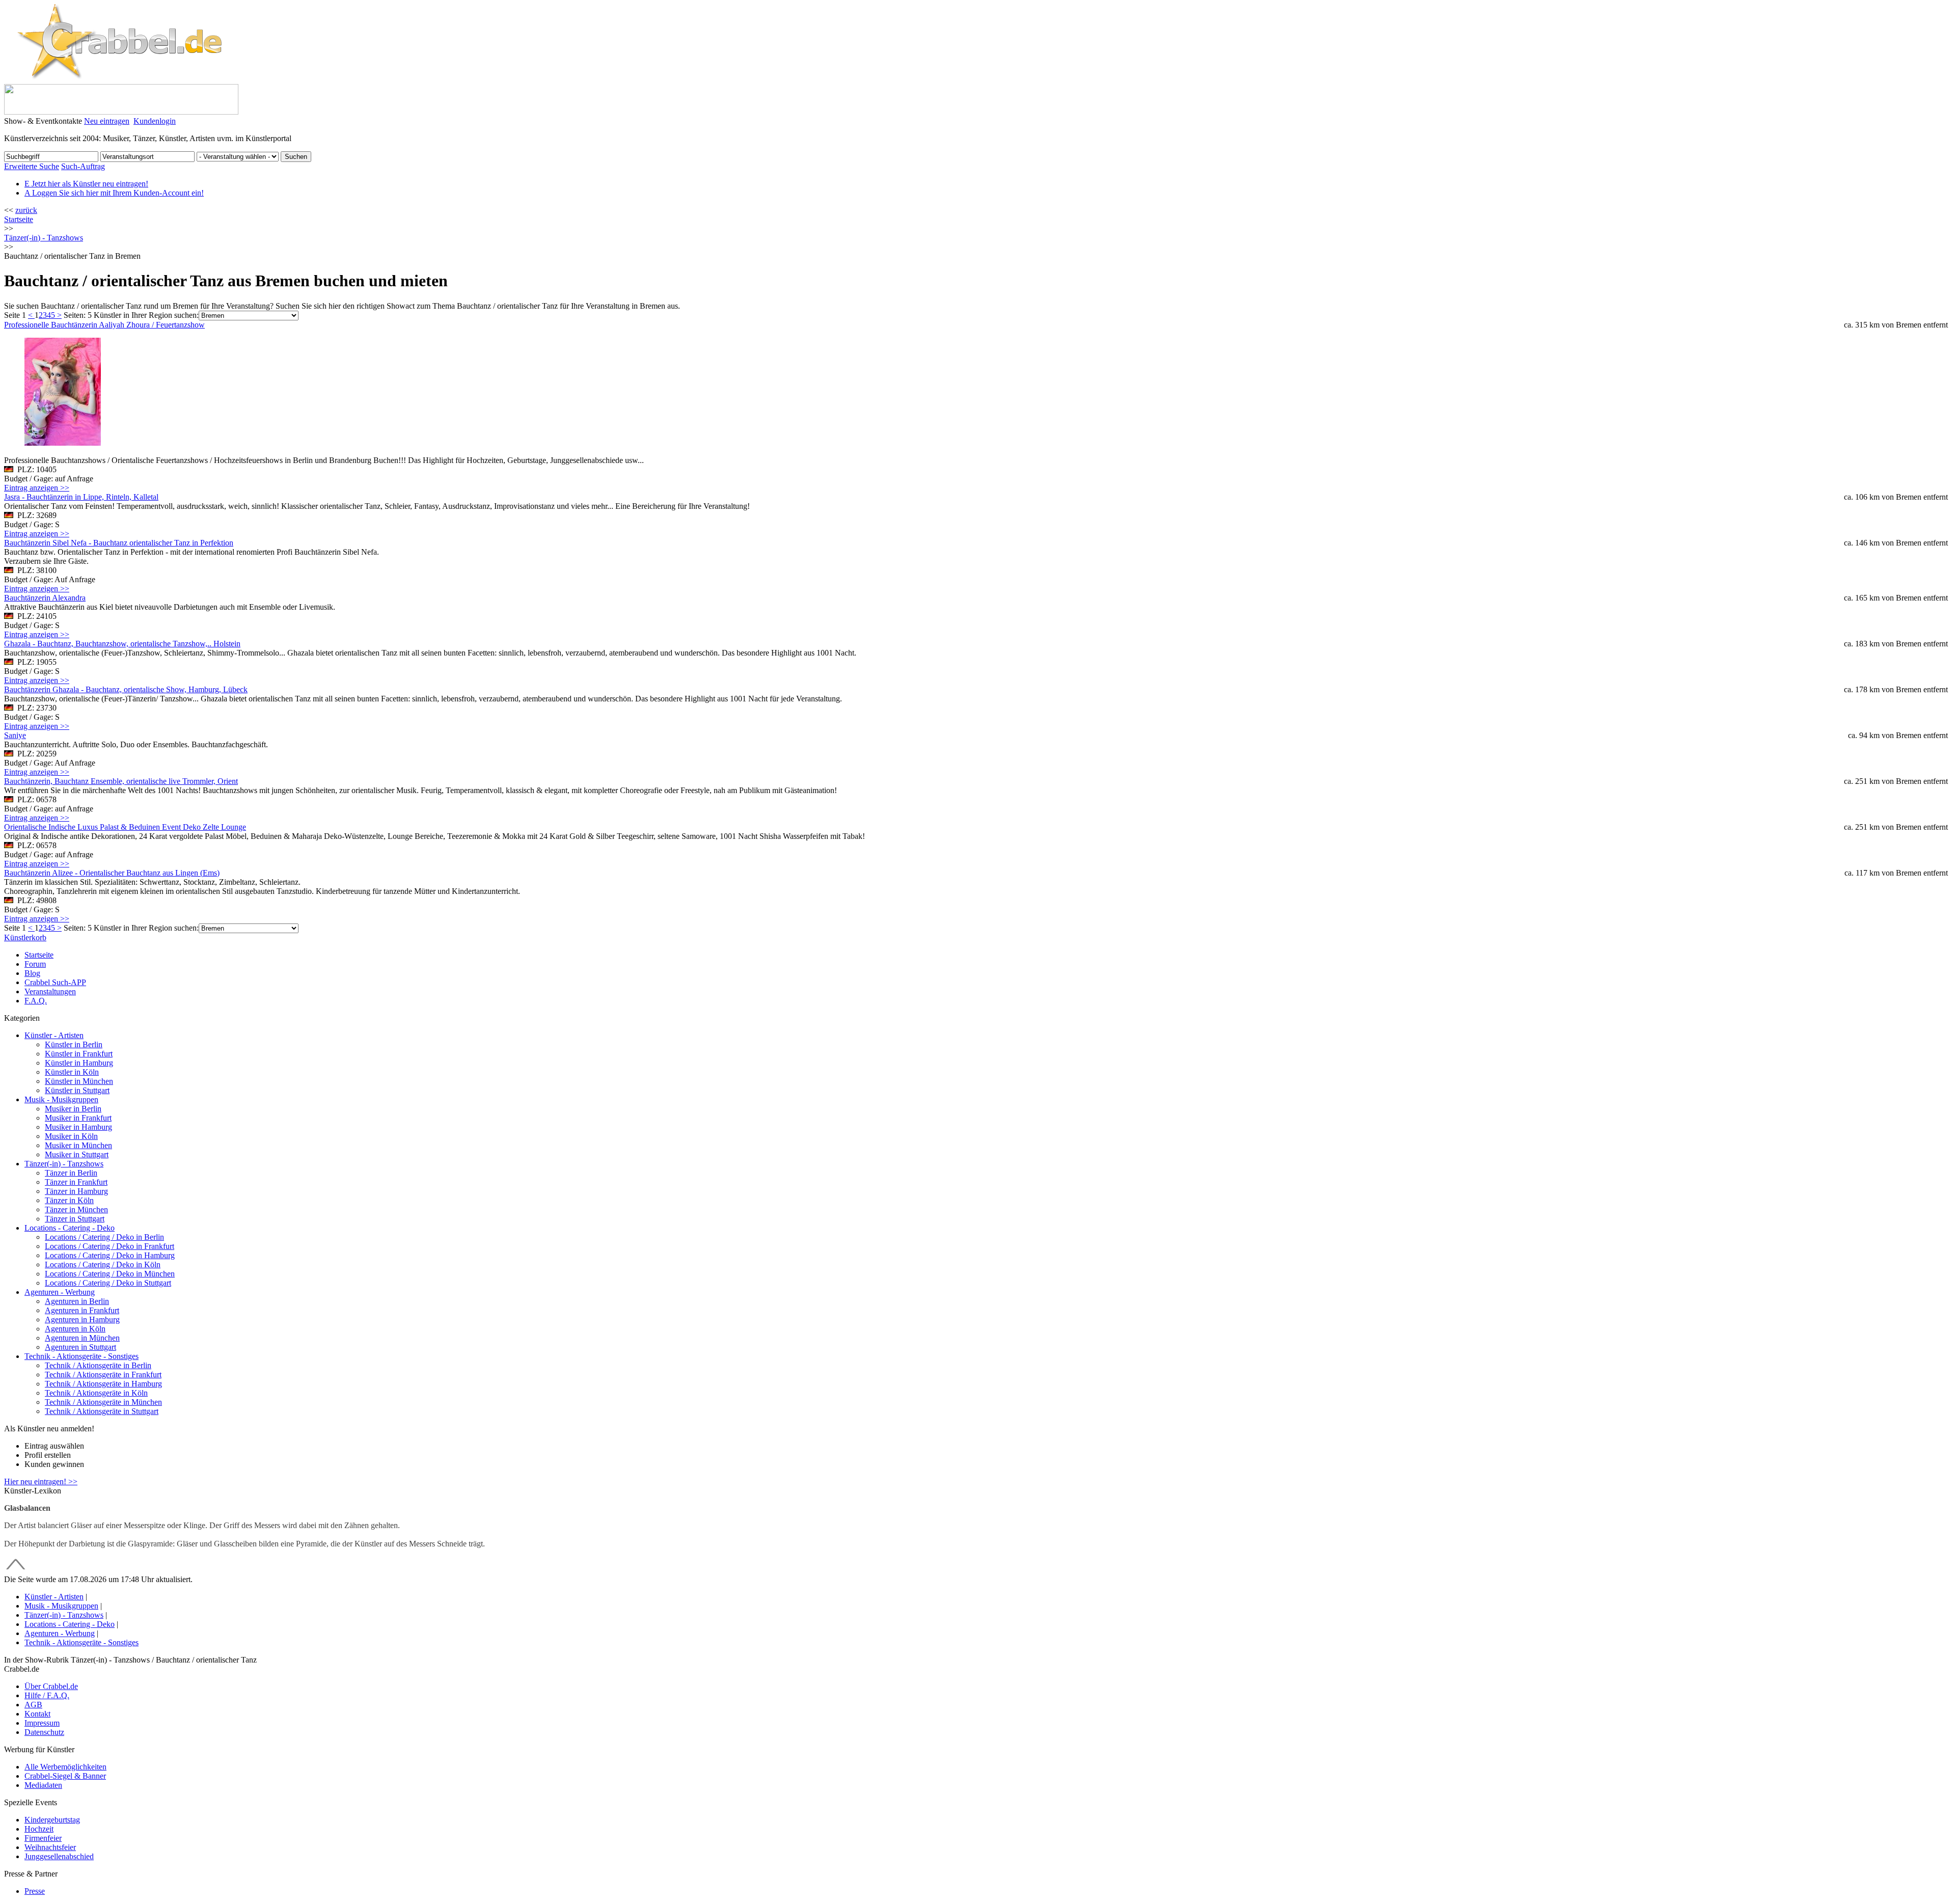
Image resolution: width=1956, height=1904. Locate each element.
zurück (26, 210)
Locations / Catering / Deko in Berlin (104, 1237)
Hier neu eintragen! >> (41, 1481)
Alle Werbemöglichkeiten (65, 1767)
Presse (35, 1891)
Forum (35, 964)
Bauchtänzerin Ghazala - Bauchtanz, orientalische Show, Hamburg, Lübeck (126, 689)
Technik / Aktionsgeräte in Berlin (98, 1365)
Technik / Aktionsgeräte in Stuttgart (102, 1411)
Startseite (19, 219)
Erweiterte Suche (32, 166)
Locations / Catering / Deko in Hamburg (110, 1255)
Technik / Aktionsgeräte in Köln (96, 1393)
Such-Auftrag (83, 166)
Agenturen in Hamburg (82, 1320)
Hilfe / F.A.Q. (47, 1695)
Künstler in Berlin (74, 1044)
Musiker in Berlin (73, 1109)
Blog (32, 973)
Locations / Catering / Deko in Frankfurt (110, 1246)
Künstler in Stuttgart (77, 1090)
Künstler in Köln (72, 1072)
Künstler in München (79, 1081)
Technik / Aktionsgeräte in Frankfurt (103, 1375)
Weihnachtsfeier (50, 1847)
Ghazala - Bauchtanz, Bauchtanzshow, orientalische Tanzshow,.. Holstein (122, 644)
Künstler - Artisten (54, 1035)
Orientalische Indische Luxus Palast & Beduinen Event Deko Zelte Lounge (125, 827)
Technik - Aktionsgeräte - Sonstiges (81, 1356)
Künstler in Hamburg (79, 1063)
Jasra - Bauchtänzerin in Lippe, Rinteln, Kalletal (81, 497)
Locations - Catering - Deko (70, 1228)
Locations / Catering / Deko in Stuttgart (108, 1283)
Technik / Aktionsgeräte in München (103, 1402)
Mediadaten (43, 1785)
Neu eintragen (107, 121)
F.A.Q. (36, 1001)
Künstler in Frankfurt (79, 1054)
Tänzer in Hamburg (76, 1191)
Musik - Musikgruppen (61, 1099)
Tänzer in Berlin (71, 1173)
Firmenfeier (43, 1838)
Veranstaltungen (50, 991)
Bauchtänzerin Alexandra (45, 598)
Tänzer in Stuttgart (75, 1219)
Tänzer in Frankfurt (76, 1182)
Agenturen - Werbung (60, 1292)
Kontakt (37, 1714)
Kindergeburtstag (52, 1820)
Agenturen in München (82, 1338)
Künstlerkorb (25, 937)
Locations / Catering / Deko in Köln (103, 1264)
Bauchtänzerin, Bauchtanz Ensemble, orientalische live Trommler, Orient (121, 781)
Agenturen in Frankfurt (82, 1310)
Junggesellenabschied (59, 1856)
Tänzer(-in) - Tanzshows (64, 1164)
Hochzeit (39, 1829)
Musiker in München (78, 1145)
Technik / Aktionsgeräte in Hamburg (103, 1384)
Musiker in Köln (71, 1136)
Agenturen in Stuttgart (80, 1347)
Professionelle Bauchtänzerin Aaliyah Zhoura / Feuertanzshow (104, 325)
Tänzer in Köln (69, 1200)
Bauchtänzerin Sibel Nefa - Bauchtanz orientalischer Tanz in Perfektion (119, 543)
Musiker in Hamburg (78, 1127)
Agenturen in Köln (75, 1329)
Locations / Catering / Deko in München (110, 1274)
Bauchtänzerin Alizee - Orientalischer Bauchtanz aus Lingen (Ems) (112, 873)
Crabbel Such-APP (55, 982)
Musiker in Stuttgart (77, 1154)
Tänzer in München (76, 1209)
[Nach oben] (16, 1570)
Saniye (15, 735)
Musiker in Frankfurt (78, 1118)
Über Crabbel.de (51, 1686)
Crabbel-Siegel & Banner (65, 1776)
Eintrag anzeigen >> (37, 488)
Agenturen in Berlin (77, 1301)
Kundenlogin (155, 121)
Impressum (42, 1723)
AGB (33, 1705)
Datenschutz (44, 1732)
